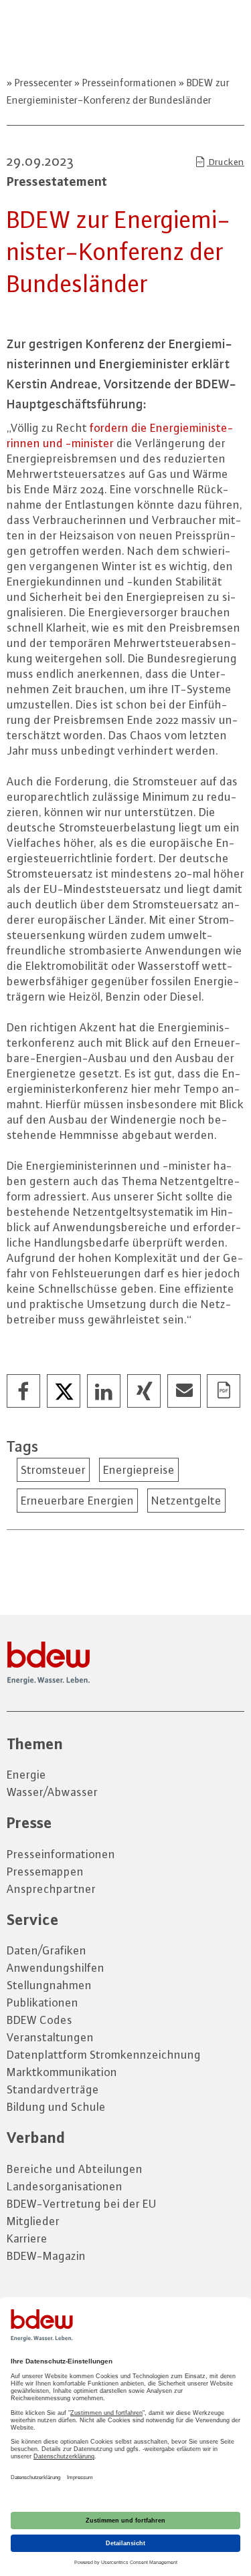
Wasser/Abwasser (52, 1792)
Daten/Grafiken (47, 1950)
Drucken (226, 162)
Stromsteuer (53, 1470)
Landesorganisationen (65, 2186)
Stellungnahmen (49, 1985)
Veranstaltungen (50, 2037)
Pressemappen (45, 1872)
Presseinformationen (130, 83)
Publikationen (43, 2003)
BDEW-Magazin (46, 2256)
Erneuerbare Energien (77, 1501)
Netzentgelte (186, 1501)
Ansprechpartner (51, 1889)
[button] (24, 1392)
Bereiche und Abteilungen (75, 2169)
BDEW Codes (39, 2020)
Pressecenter (44, 83)
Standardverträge (53, 2089)
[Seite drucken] (224, 1392)
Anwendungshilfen (56, 1968)
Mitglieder (33, 2221)
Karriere (27, 2238)
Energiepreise (139, 1470)
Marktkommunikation (62, 2072)
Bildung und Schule (56, 2107)
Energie (26, 1775)
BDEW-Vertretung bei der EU (82, 2204)
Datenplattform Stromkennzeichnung (104, 2055)
